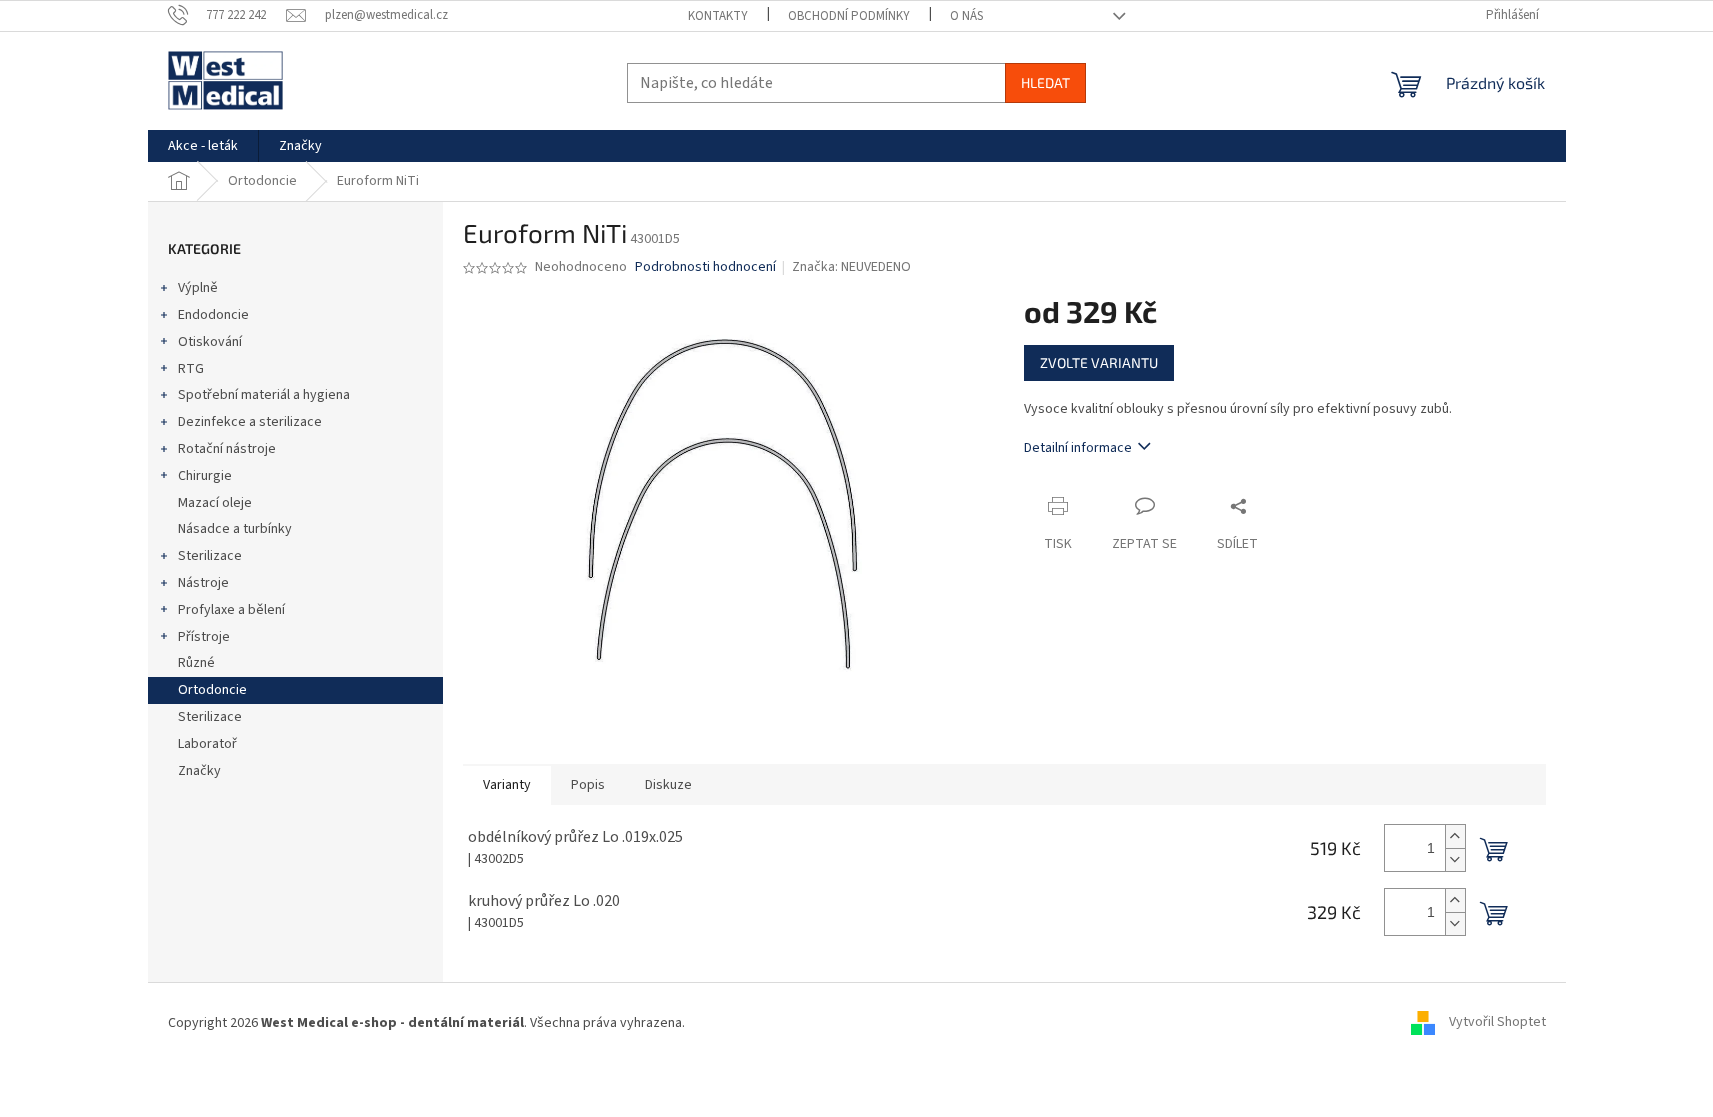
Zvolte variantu (1099, 362)
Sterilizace (210, 556)
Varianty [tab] (507, 785)
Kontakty (718, 16)
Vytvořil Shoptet (1497, 1023)
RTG (191, 369)
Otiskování (210, 342)
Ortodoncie (212, 690)
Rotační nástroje (227, 449)
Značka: (851, 267)
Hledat (1045, 82)
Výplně (198, 288)
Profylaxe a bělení (231, 610)
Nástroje (203, 583)
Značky (199, 771)
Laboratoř (207, 744)
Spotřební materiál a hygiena (264, 395)
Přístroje (204, 637)
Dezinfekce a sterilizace (250, 422)
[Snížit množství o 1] (1455, 859)
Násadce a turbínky (235, 529)
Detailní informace (1078, 448)
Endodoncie (213, 315)
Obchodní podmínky (849, 16)
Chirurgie (205, 476)
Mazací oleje (215, 503)
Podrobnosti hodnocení (705, 267)
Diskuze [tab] (668, 785)
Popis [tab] (588, 785)
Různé (196, 663)
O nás (966, 16)
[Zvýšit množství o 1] (1455, 836)
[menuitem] (203, 146)
